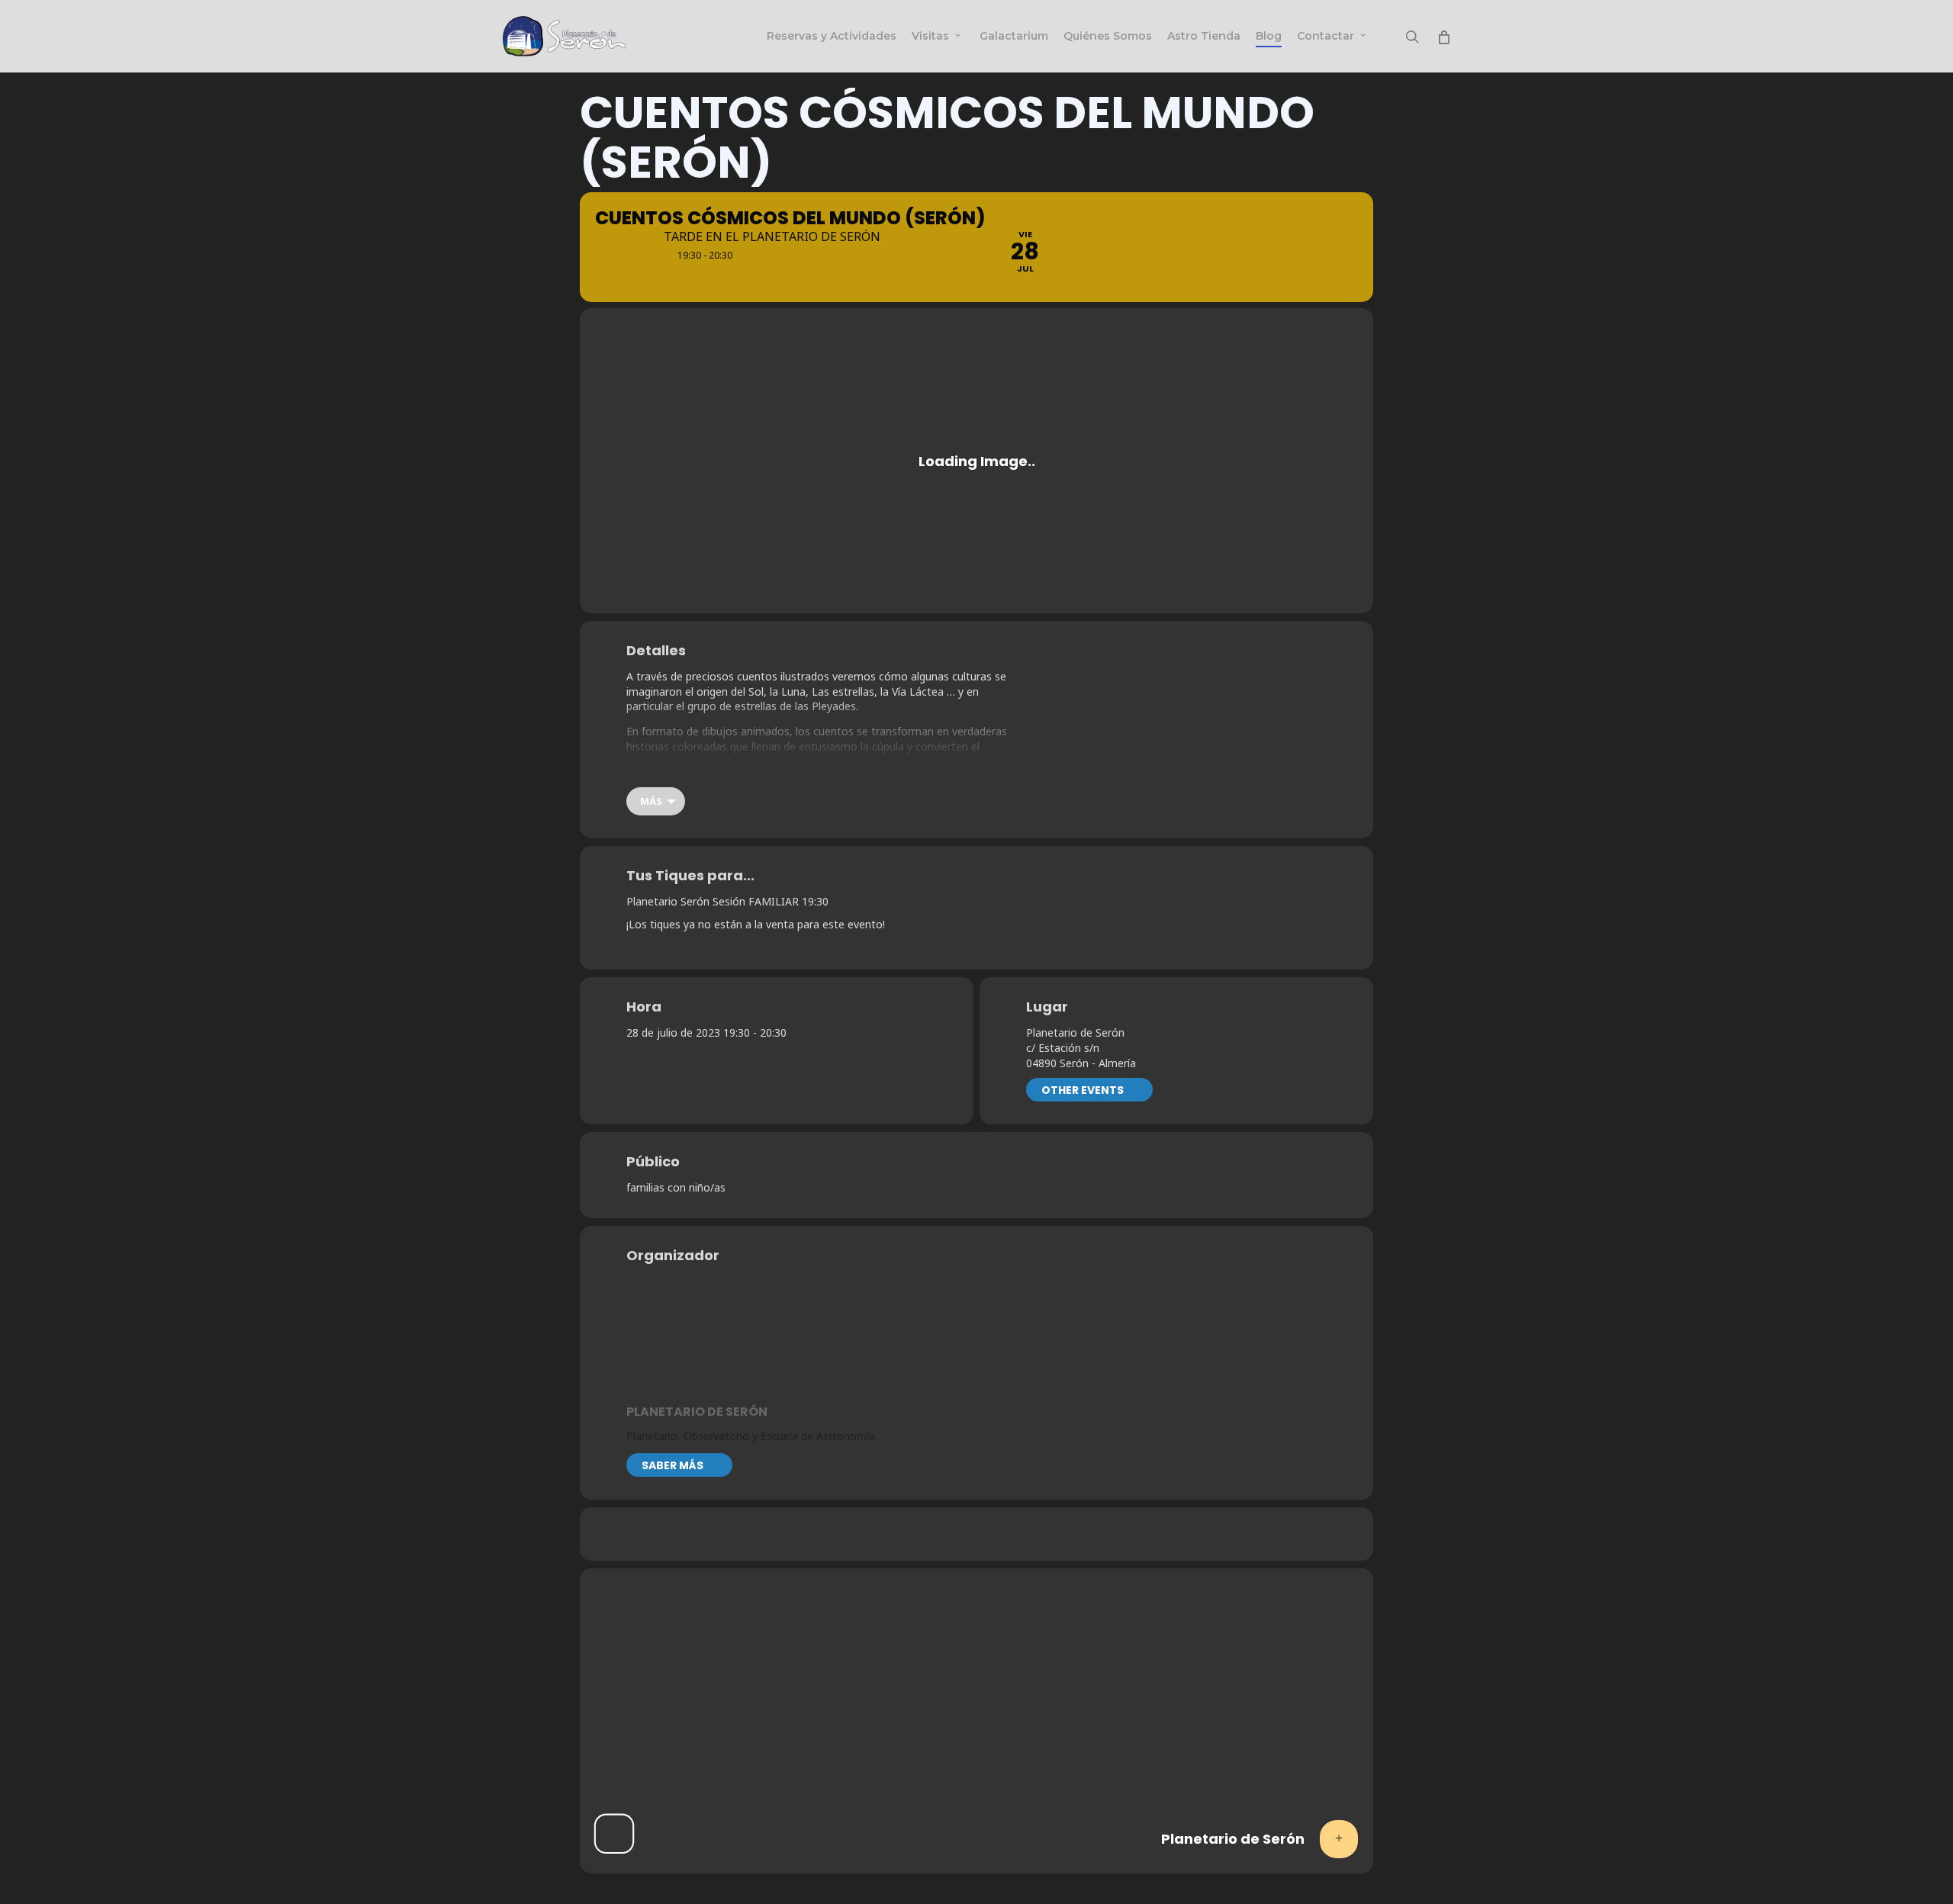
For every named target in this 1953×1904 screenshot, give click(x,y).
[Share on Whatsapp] (957, 1534)
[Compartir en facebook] (919, 1534)
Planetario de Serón (697, 1412)
